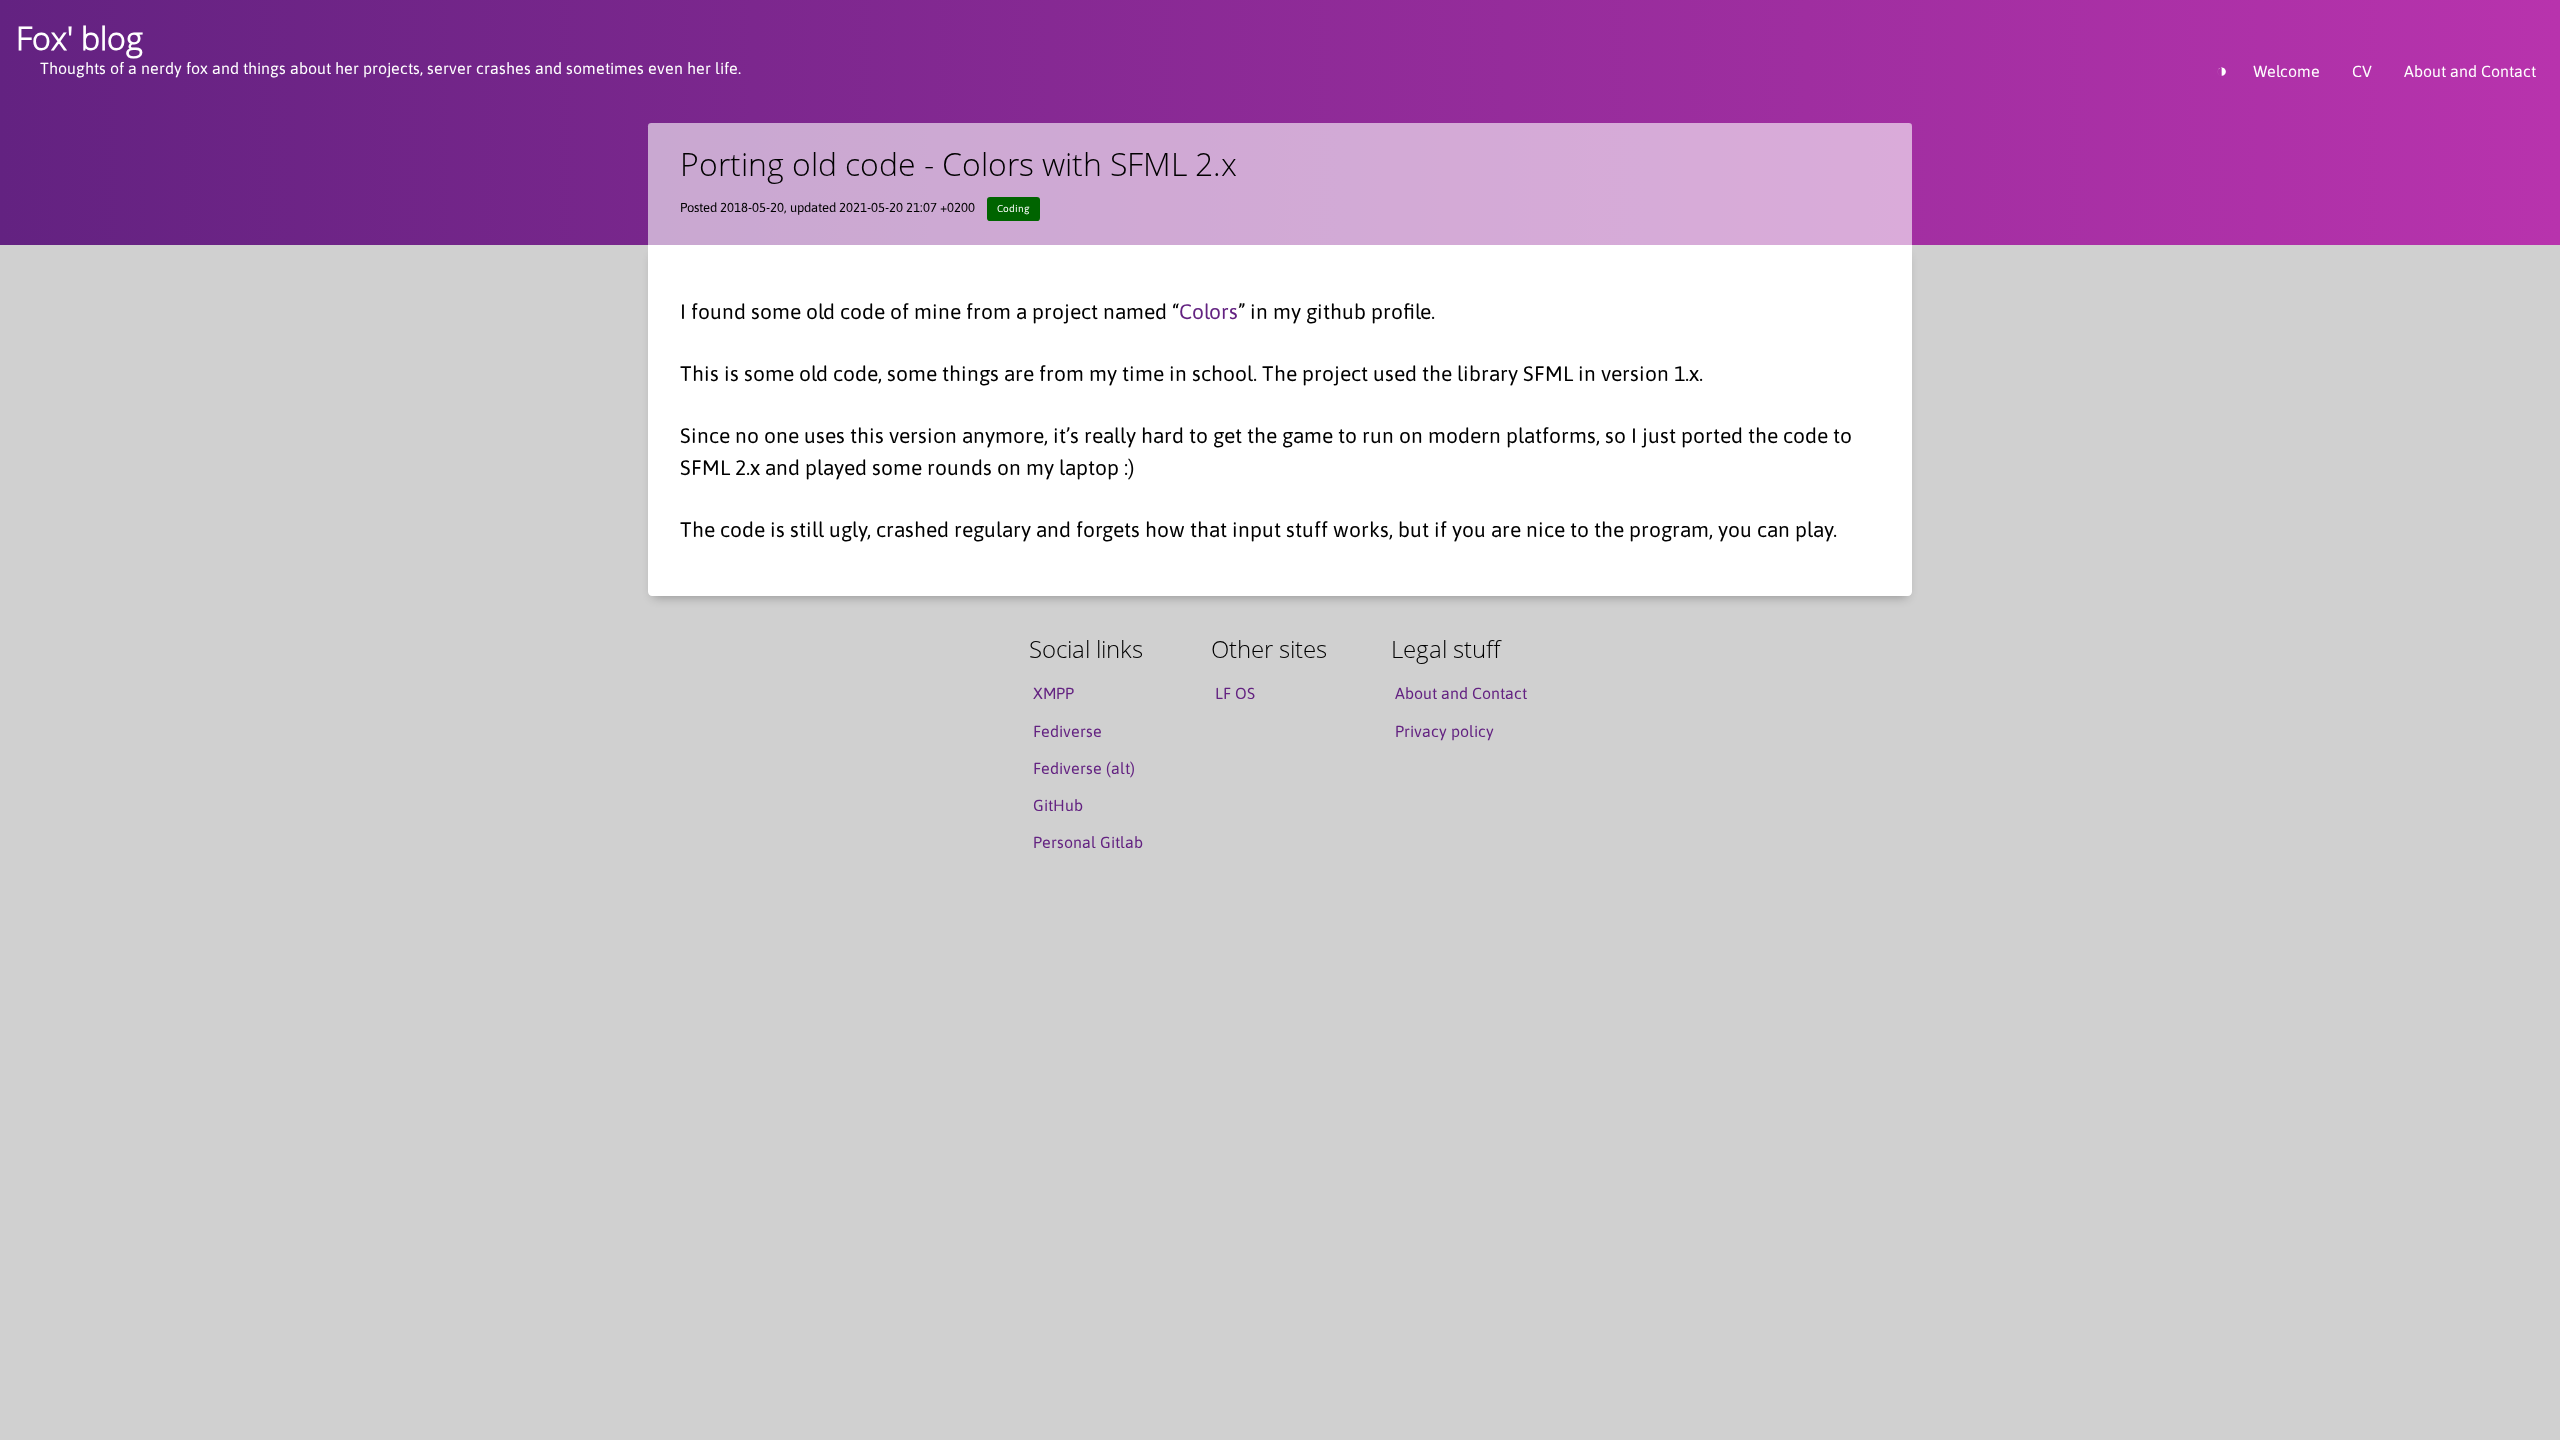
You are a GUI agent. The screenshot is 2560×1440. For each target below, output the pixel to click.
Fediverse (1067, 731)
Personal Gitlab (1088, 842)
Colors (1208, 311)
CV (2362, 71)
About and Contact (2470, 71)
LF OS (1235, 693)
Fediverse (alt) (1084, 768)
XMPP (1053, 693)
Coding (1013, 208)
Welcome (2286, 71)
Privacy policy (1444, 731)
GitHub (1058, 805)
